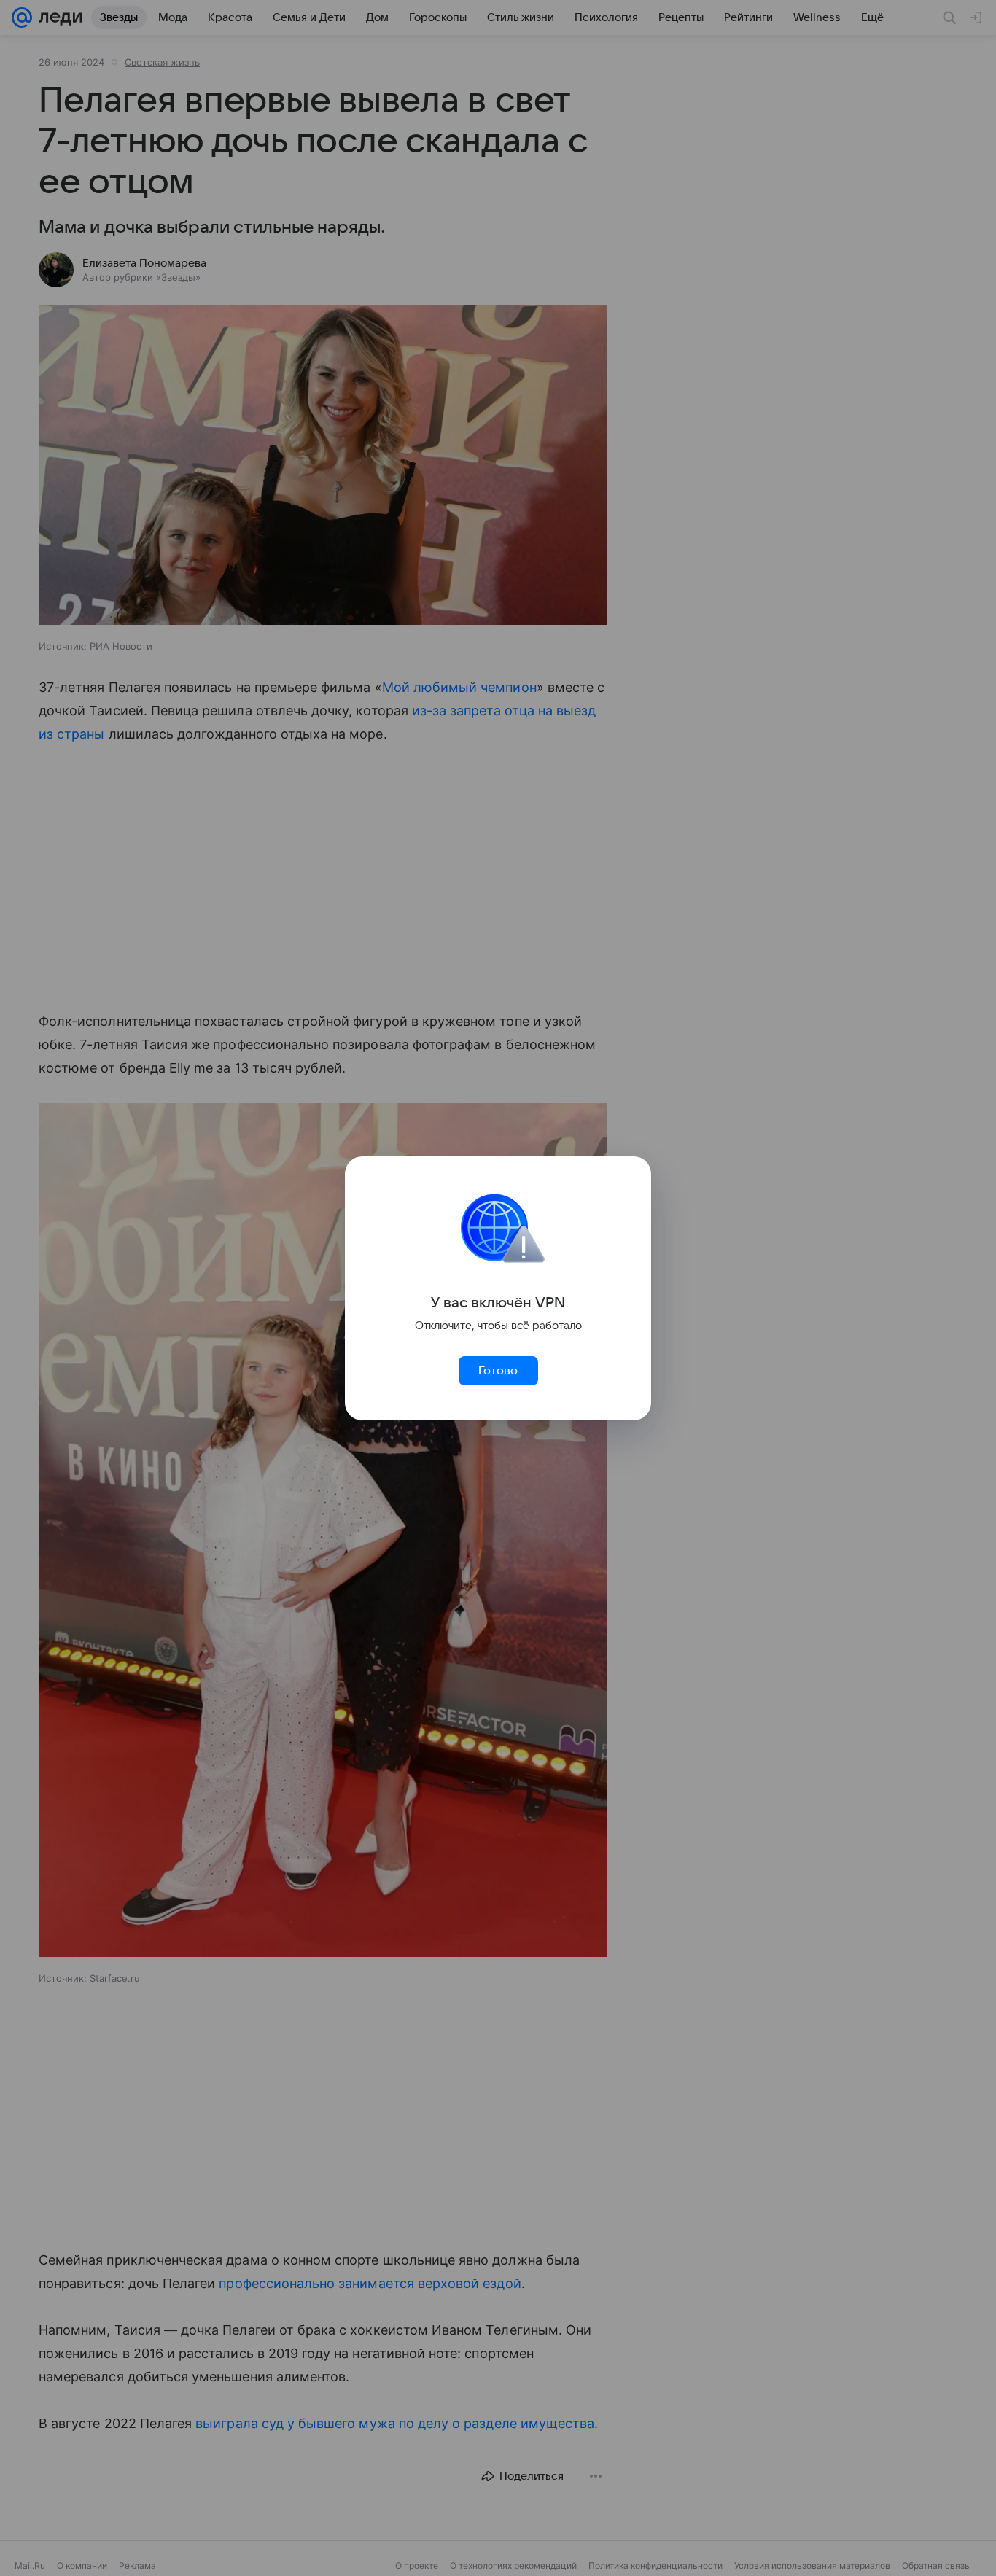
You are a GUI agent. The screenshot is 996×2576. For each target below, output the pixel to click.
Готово (498, 1371)
